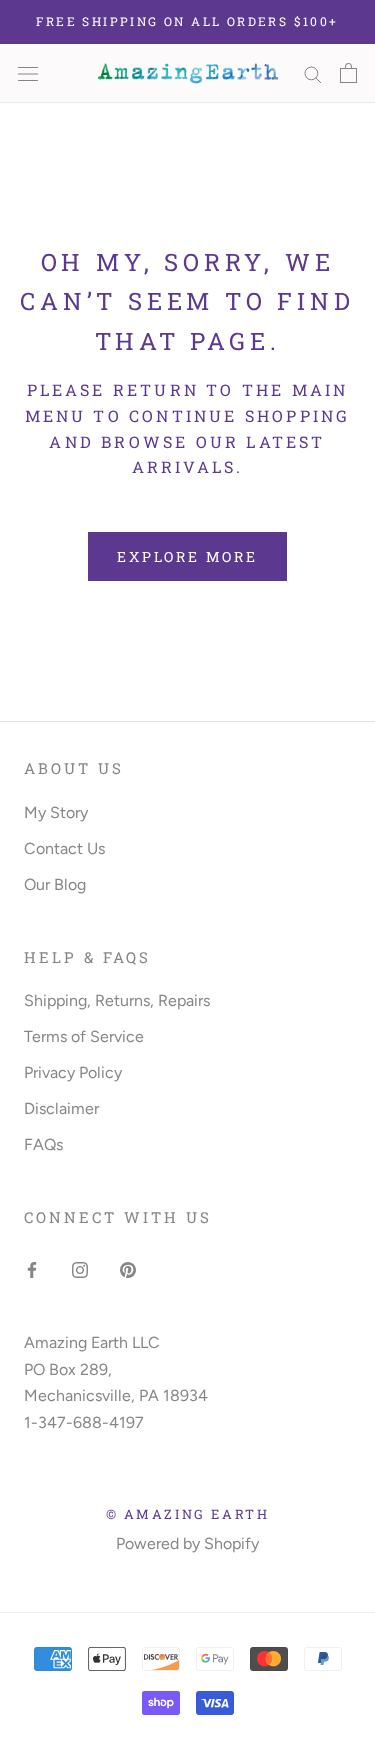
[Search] (313, 73)
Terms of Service (84, 1036)
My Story (56, 812)
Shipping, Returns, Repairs (117, 1000)
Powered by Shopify (187, 1543)
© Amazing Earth (188, 1514)
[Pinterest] (128, 1269)
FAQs (43, 1144)
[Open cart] (348, 73)
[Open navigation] (28, 73)
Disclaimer (61, 1108)
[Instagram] (80, 1269)
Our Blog (55, 884)
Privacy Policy (73, 1072)
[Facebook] (32, 1269)
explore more (187, 556)
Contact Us (64, 848)
